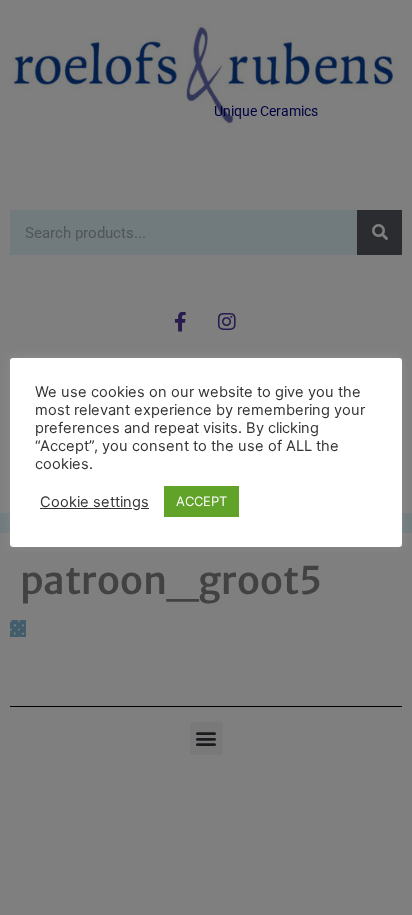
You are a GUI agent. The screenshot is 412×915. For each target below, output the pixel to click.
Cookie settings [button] (94, 502)
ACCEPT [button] (201, 501)
